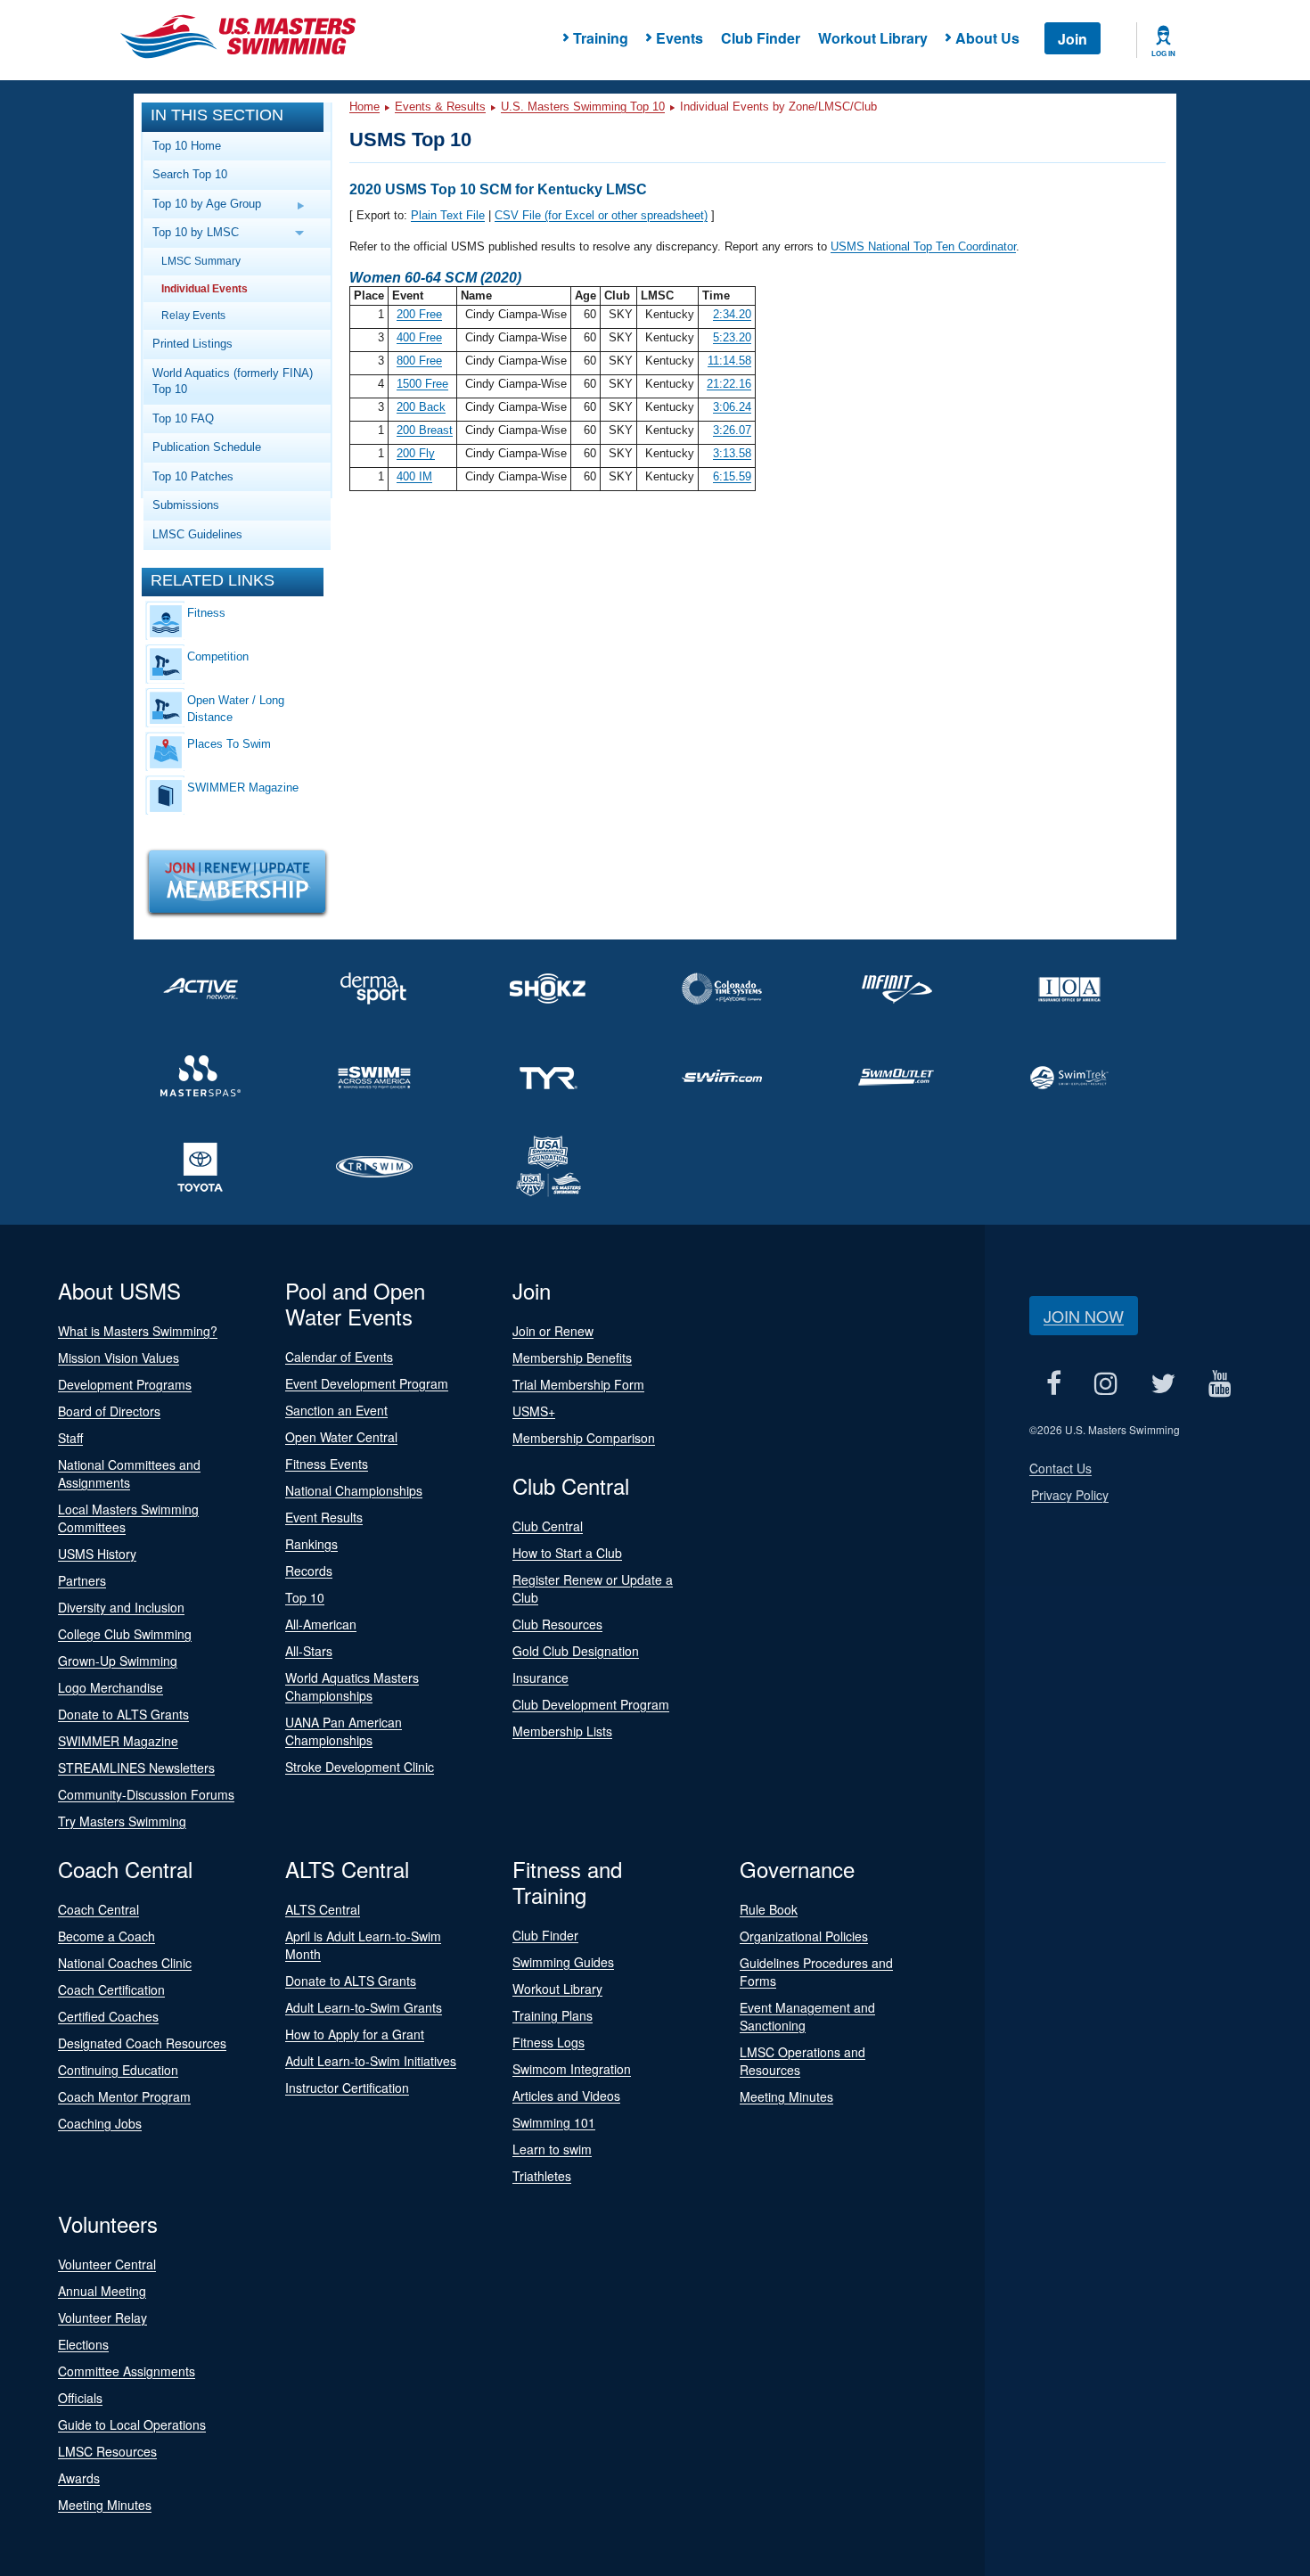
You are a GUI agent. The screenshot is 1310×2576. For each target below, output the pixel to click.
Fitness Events (327, 1464)
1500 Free (422, 384)
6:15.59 (732, 476)
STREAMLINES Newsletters (136, 1768)
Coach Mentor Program (124, 2096)
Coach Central (98, 1909)
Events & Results (440, 107)
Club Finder (761, 38)
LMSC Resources (107, 2451)
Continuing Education (118, 2070)
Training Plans (553, 2015)
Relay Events (193, 315)
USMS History (97, 1554)
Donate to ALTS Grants (123, 1714)
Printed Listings (192, 344)
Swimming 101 (554, 2122)
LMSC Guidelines (197, 534)
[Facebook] (1053, 1383)
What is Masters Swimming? (138, 1331)
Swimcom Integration (572, 2069)
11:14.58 (729, 361)
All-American (321, 1624)
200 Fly (416, 453)
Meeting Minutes (786, 2096)
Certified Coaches (108, 2016)
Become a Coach (106, 1936)
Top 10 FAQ (183, 418)
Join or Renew (553, 1331)
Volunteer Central (107, 2264)
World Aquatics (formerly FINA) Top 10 (233, 381)
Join (1073, 39)
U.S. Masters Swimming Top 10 (583, 107)
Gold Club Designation (576, 1651)
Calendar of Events (339, 1357)
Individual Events (205, 288)
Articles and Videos (566, 2096)
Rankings (311, 1544)
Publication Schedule (207, 447)
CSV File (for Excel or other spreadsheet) (601, 215)
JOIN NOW (1084, 1316)
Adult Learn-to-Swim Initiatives (371, 2061)
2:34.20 (732, 314)
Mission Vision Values (119, 1358)
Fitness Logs (549, 2042)
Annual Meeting (102, 2291)
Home (364, 107)
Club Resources (557, 1624)
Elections (83, 2344)
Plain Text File (448, 215)
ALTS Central (323, 1909)
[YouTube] (1220, 1383)
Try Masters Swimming (122, 1821)
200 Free (419, 314)
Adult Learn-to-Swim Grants (364, 2007)
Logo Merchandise (111, 1687)
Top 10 (305, 1597)
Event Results (324, 1517)
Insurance (540, 1678)
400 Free (419, 337)
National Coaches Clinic (125, 1963)
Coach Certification (111, 1989)
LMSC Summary (201, 261)
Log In (1163, 53)
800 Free (419, 361)
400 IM (414, 476)
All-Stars (309, 1651)
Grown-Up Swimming (118, 1661)
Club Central (548, 1526)
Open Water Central (341, 1437)
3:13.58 (732, 453)
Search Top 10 (190, 174)
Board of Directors (109, 1411)
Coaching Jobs (100, 2123)
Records (309, 1571)
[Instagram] (1105, 1383)
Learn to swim (552, 2149)
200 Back (421, 407)
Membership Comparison (584, 1438)
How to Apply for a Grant (355, 2034)
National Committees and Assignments (129, 1473)
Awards (79, 2478)
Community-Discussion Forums (146, 1794)
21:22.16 (729, 384)
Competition (218, 656)
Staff (70, 1438)
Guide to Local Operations (132, 2424)
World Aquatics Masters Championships (352, 1686)
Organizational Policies (804, 1936)
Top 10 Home (187, 146)
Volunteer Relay (102, 2318)
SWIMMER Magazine (243, 788)
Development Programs (125, 1384)
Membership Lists (562, 1731)
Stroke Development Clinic (360, 1767)
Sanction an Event (336, 1410)
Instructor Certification (347, 2088)
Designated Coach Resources (142, 2043)
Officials (80, 2398)
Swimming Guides (563, 1962)
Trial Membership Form (578, 1384)
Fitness (206, 613)
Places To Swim (229, 744)
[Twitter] (1163, 1383)
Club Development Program (591, 1704)
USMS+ (534, 1411)
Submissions (186, 505)
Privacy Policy (1070, 1495)
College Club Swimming (125, 1634)
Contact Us (1060, 1468)
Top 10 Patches (193, 476)
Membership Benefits (572, 1358)
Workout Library (873, 38)
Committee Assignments (127, 2371)
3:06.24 (732, 407)
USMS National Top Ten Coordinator (923, 246)
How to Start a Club (567, 1553)
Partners (82, 1580)
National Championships (354, 1490)
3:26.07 (732, 430)
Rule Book (769, 1909)
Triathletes (542, 2176)
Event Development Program (367, 1383)
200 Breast (425, 430)
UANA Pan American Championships (344, 1731)
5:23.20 (732, 337)
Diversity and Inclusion (121, 1607)
